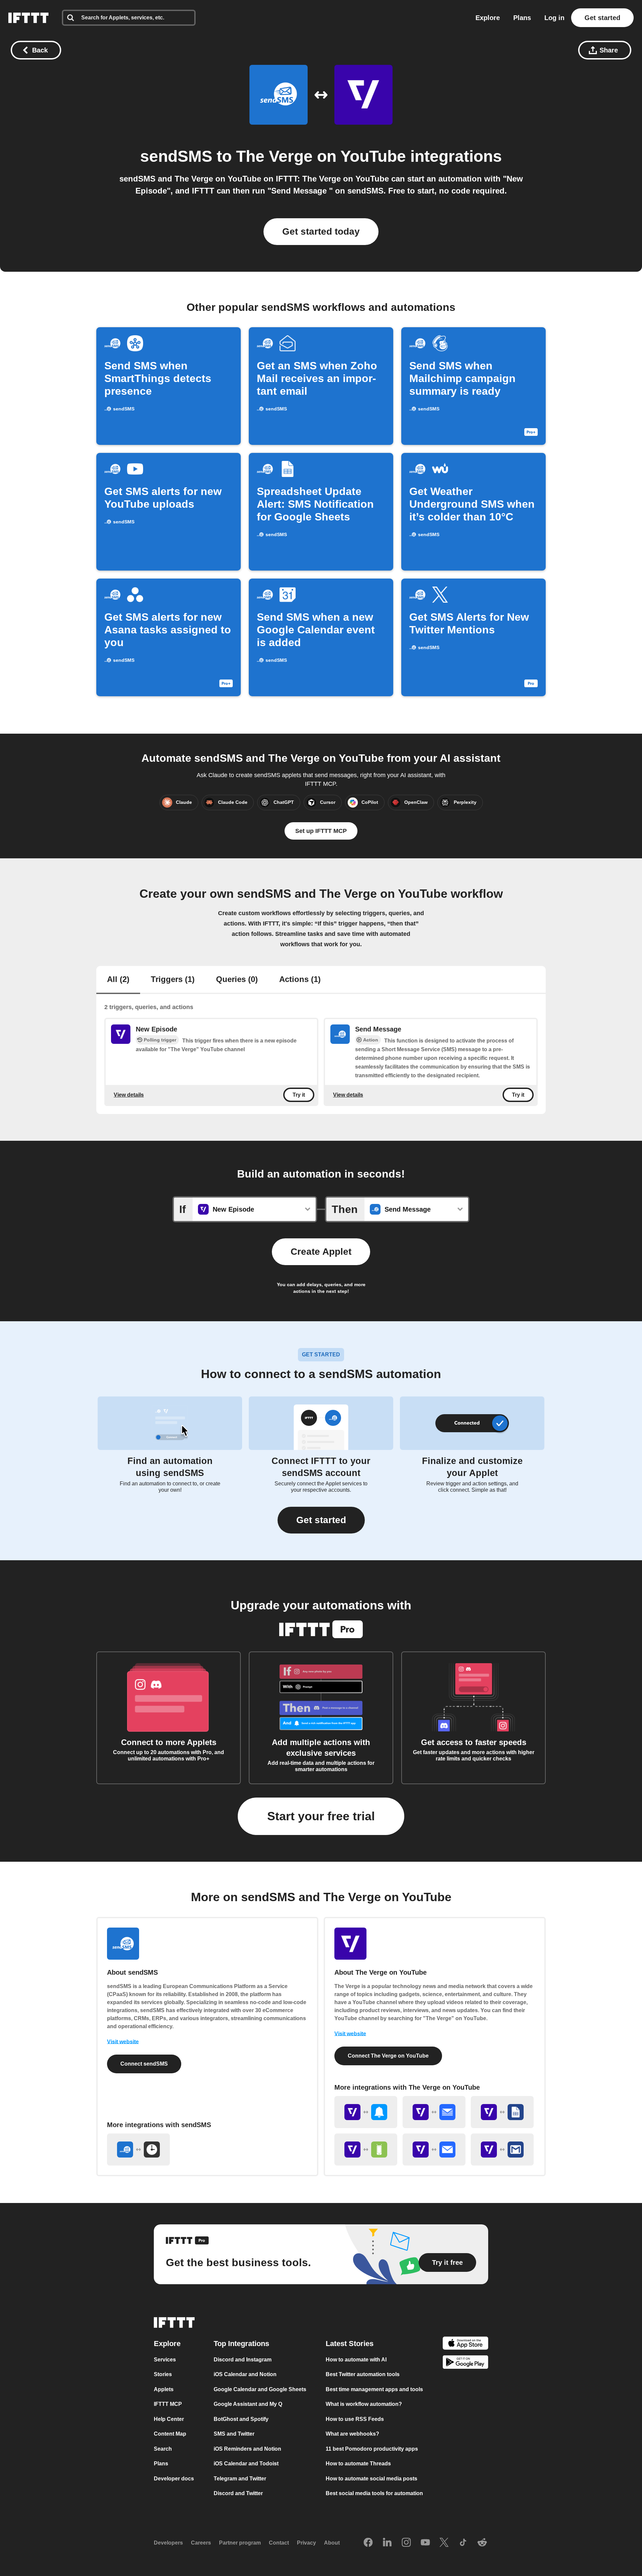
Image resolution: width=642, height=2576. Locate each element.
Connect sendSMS (144, 2064)
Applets (164, 2389)
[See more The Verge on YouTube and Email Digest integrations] (434, 2112)
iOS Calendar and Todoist (246, 2464)
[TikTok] (463, 2543)
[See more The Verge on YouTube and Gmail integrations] (502, 2150)
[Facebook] (368, 2543)
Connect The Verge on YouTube (388, 2056)
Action (371, 1040)
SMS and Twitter (234, 2434)
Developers (168, 2543)
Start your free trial (321, 1816)
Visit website (123, 2042)
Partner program (240, 2543)
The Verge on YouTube (321, 156)
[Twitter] (444, 2543)
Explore (488, 18)
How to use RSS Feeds (355, 2419)
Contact (279, 2543)
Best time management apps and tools (374, 2389)
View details (129, 1094)
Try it (299, 1095)
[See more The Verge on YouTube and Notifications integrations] (366, 2112)
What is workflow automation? (364, 2404)
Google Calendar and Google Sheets (260, 2389)
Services (165, 2359)
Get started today (321, 231)
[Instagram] (406, 2543)
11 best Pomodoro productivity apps (372, 2448)
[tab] (118, 980)
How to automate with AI (356, 2359)
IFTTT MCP (168, 2404)
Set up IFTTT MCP (321, 831)
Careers (201, 2543)
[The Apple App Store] (465, 2344)
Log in (554, 18)
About (332, 2543)
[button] (321, 1520)
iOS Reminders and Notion (247, 2448)
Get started (602, 18)
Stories (163, 2374)
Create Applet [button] (321, 1252)
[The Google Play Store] (465, 2363)
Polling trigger (160, 1040)
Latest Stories (350, 2343)
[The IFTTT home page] (28, 18)
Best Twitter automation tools (363, 2374)
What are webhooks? (352, 2434)
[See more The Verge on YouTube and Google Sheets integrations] (502, 2112)
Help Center (169, 2419)
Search (163, 2448)
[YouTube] (425, 2543)
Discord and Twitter (238, 2493)
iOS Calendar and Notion (245, 2374)
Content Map (170, 2434)
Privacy (306, 2543)
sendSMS (176, 156)
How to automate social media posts (371, 2478)
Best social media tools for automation (374, 2493)
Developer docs (174, 2478)
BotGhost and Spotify (241, 2419)
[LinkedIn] (387, 2543)
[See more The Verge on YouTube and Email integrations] (434, 2150)
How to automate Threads (358, 2464)
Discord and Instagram (243, 2359)
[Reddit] (482, 2543)
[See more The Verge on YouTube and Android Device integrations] (366, 2150)
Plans (522, 18)
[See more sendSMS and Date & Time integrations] (138, 2150)
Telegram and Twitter (240, 2478)
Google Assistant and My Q (248, 2404)
